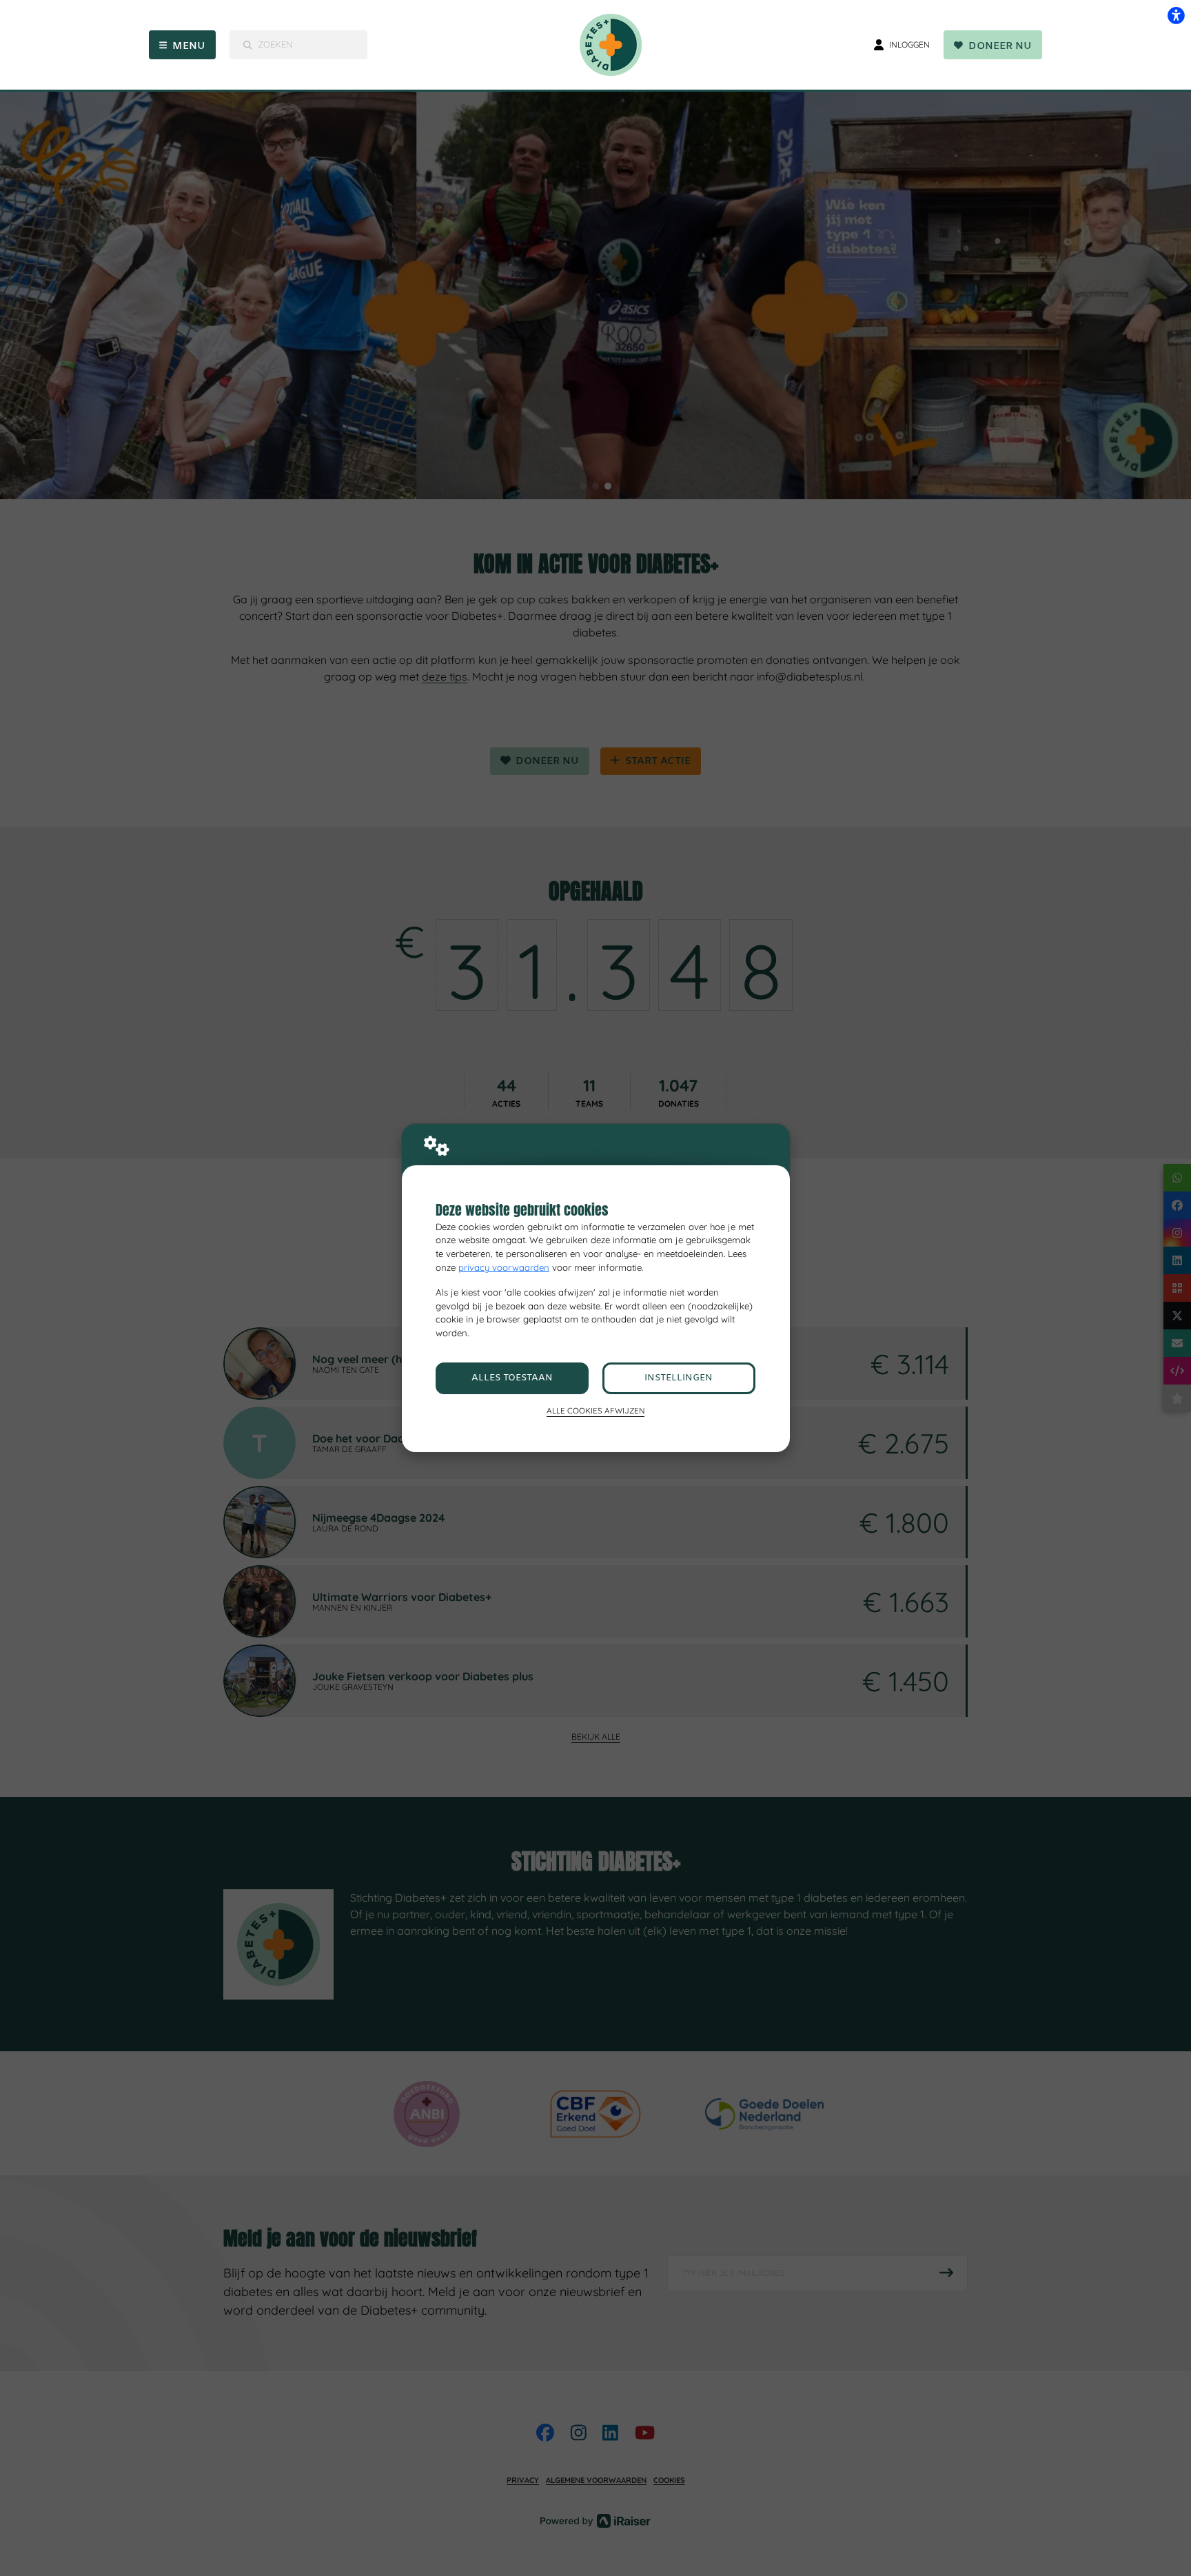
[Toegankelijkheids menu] (1176, 15)
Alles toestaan (512, 1378)
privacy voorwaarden (504, 1267)
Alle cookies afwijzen (595, 1410)
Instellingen (679, 1378)
